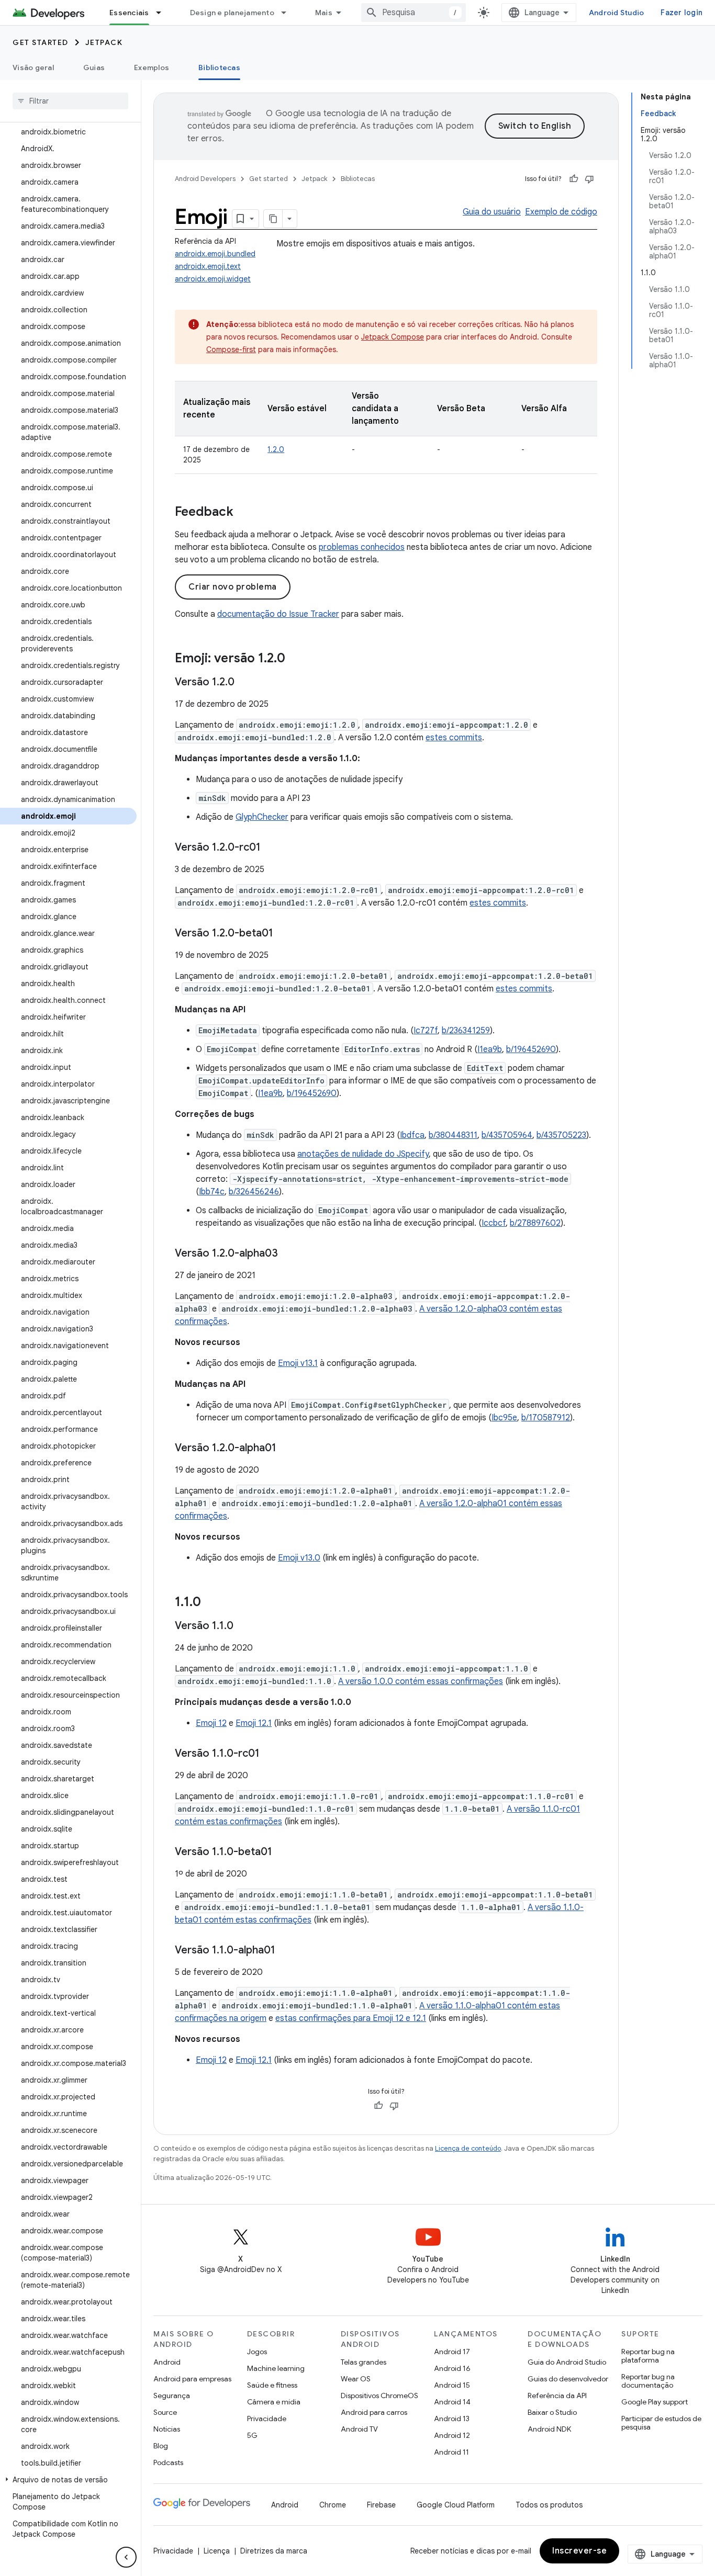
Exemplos (152, 67)
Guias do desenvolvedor (568, 2379)
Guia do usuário (492, 212)
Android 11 (451, 2452)
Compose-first (231, 349)
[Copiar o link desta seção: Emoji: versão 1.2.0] (296, 659)
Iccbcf (494, 1223)
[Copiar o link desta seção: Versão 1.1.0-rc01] (270, 1754)
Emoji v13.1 (298, 1363)
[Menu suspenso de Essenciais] (163, 13)
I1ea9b (490, 1049)
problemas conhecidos (362, 547)
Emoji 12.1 (254, 1723)
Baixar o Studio (552, 2412)
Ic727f (426, 1031)
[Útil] (574, 179)
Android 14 (452, 2402)
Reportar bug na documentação (648, 2381)
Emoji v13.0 (299, 1558)
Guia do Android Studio (567, 2362)
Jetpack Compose (393, 337)
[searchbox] (70, 101)
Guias (94, 67)
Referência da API (557, 2396)
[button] (68, 2480)
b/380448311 (453, 1135)
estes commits (454, 738)
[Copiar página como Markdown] (273, 219)
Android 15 (452, 2385)
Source (165, 2412)
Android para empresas (192, 2379)
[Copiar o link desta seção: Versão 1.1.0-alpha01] (286, 1951)
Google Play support (655, 2402)
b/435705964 (507, 1135)
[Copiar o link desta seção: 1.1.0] (211, 1603)
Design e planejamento (232, 13)
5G (252, 2435)
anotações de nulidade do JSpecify (363, 1154)
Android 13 (452, 2419)
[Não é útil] (589, 179)
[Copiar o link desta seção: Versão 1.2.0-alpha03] (288, 1254)
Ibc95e (504, 1418)
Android (167, 2362)
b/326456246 (254, 1192)
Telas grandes (364, 2362)
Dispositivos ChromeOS (379, 2396)
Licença (217, 2551)
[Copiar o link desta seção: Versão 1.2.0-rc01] (271, 848)
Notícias (167, 2429)
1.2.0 (276, 449)
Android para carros (374, 2412)
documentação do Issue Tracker (278, 614)
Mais (324, 13)
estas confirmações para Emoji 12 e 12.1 (351, 2018)
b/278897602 (535, 1223)
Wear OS (356, 2379)
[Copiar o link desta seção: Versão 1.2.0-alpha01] (287, 1449)
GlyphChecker (262, 817)
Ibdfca (412, 1135)
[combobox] (414, 13)
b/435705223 (561, 1135)
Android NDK (549, 2429)
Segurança (172, 2396)
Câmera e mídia (274, 2402)
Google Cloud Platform (456, 2505)
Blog (161, 2446)
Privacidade (267, 2419)
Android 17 (452, 2352)
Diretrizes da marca (274, 2551)
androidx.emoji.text (208, 266)
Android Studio (617, 13)
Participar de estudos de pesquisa (661, 2423)
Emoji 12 (211, 1723)
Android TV (359, 2429)
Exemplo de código (561, 212)
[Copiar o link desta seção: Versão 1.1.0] (244, 1626)
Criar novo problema (233, 587)
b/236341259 (466, 1031)
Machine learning (276, 2368)
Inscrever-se (579, 2551)
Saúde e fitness (272, 2385)
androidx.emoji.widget (213, 279)
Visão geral (33, 67)
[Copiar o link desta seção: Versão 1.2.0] (245, 683)
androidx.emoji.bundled (215, 254)
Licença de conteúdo (468, 2148)
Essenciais (129, 13)
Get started (41, 42)
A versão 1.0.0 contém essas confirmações (421, 1681)
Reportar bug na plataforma (648, 2356)
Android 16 (452, 2368)
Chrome (333, 2505)
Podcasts (168, 2462)
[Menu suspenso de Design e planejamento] (288, 13)
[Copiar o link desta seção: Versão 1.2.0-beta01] (284, 934)
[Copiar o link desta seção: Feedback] (244, 513)
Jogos (257, 2352)
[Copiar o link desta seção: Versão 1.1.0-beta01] (283, 1852)
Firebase (381, 2505)
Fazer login (682, 13)
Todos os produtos (549, 2505)
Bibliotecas (219, 67)
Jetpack (104, 42)
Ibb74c (212, 1192)
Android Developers (205, 179)
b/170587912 (546, 1418)
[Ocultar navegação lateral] (126, 2557)
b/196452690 (531, 1049)
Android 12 (452, 2435)
